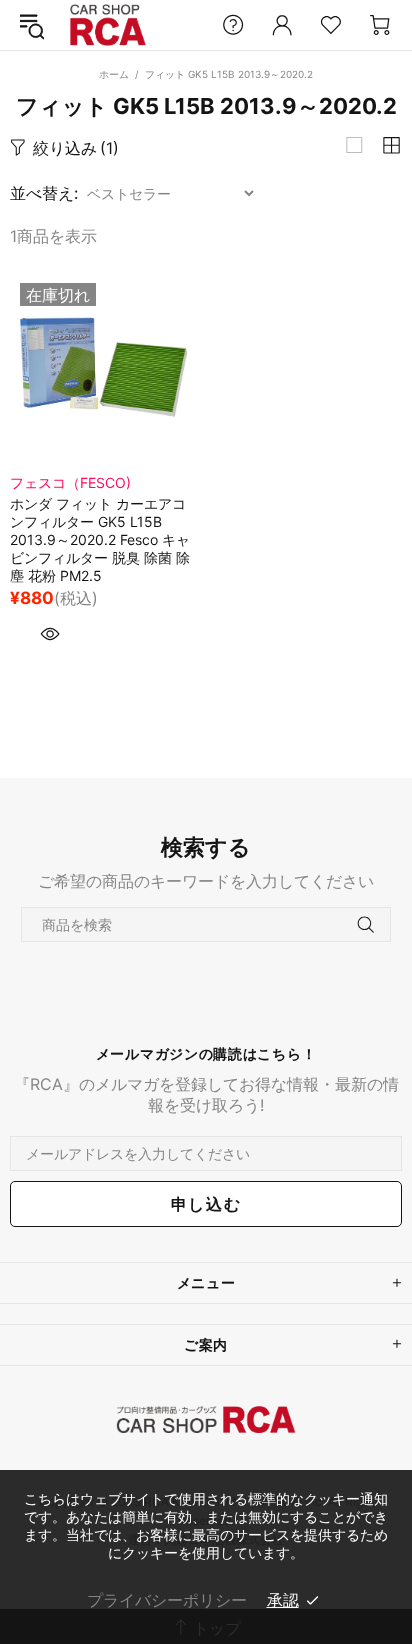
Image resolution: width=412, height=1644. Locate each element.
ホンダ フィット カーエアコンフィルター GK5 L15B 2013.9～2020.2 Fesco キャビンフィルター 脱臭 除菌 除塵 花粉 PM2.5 (100, 539)
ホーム (114, 74)
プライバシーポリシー (167, 1600)
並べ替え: (44, 193)
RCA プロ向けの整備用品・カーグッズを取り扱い (108, 25)
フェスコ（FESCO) (70, 482)
